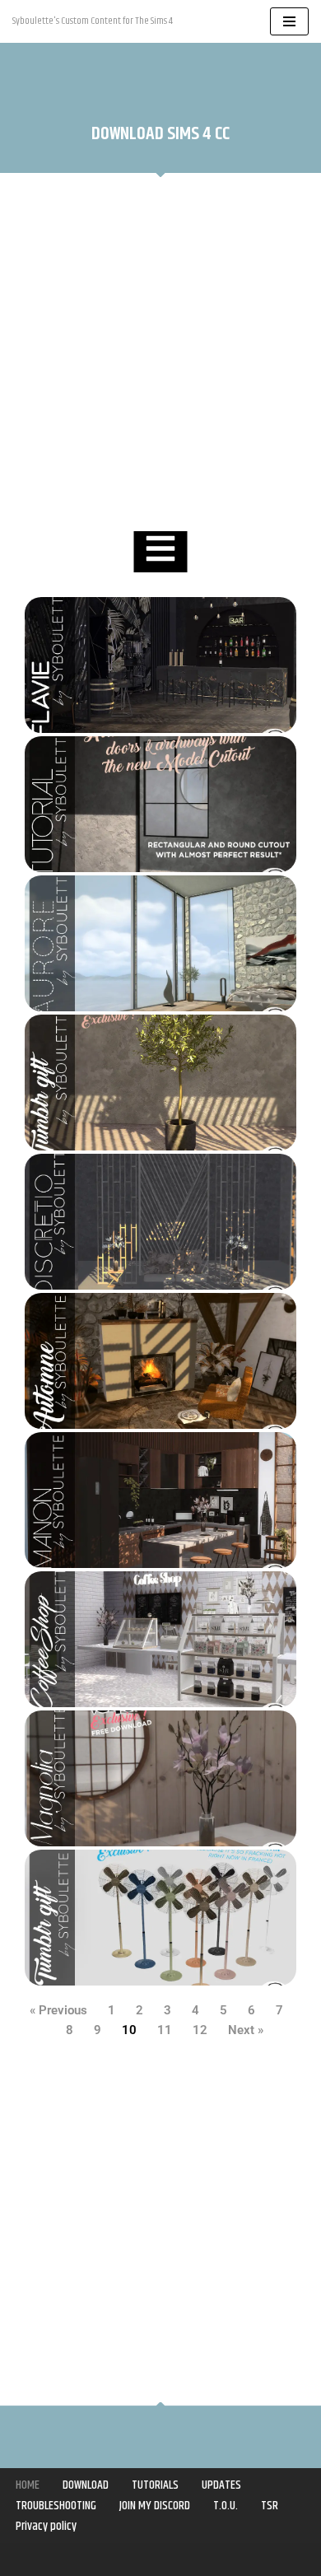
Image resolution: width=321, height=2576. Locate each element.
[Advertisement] (160, 354)
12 (200, 2030)
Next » (246, 2030)
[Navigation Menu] (289, 21)
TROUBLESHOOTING (56, 2506)
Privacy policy (46, 2526)
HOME (28, 2485)
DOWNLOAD (86, 2485)
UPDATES (221, 2485)
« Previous (58, 2010)
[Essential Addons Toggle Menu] (161, 552)
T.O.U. (226, 2506)
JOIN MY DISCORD (155, 2506)
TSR (270, 2506)
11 (165, 2030)
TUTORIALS (155, 2485)
